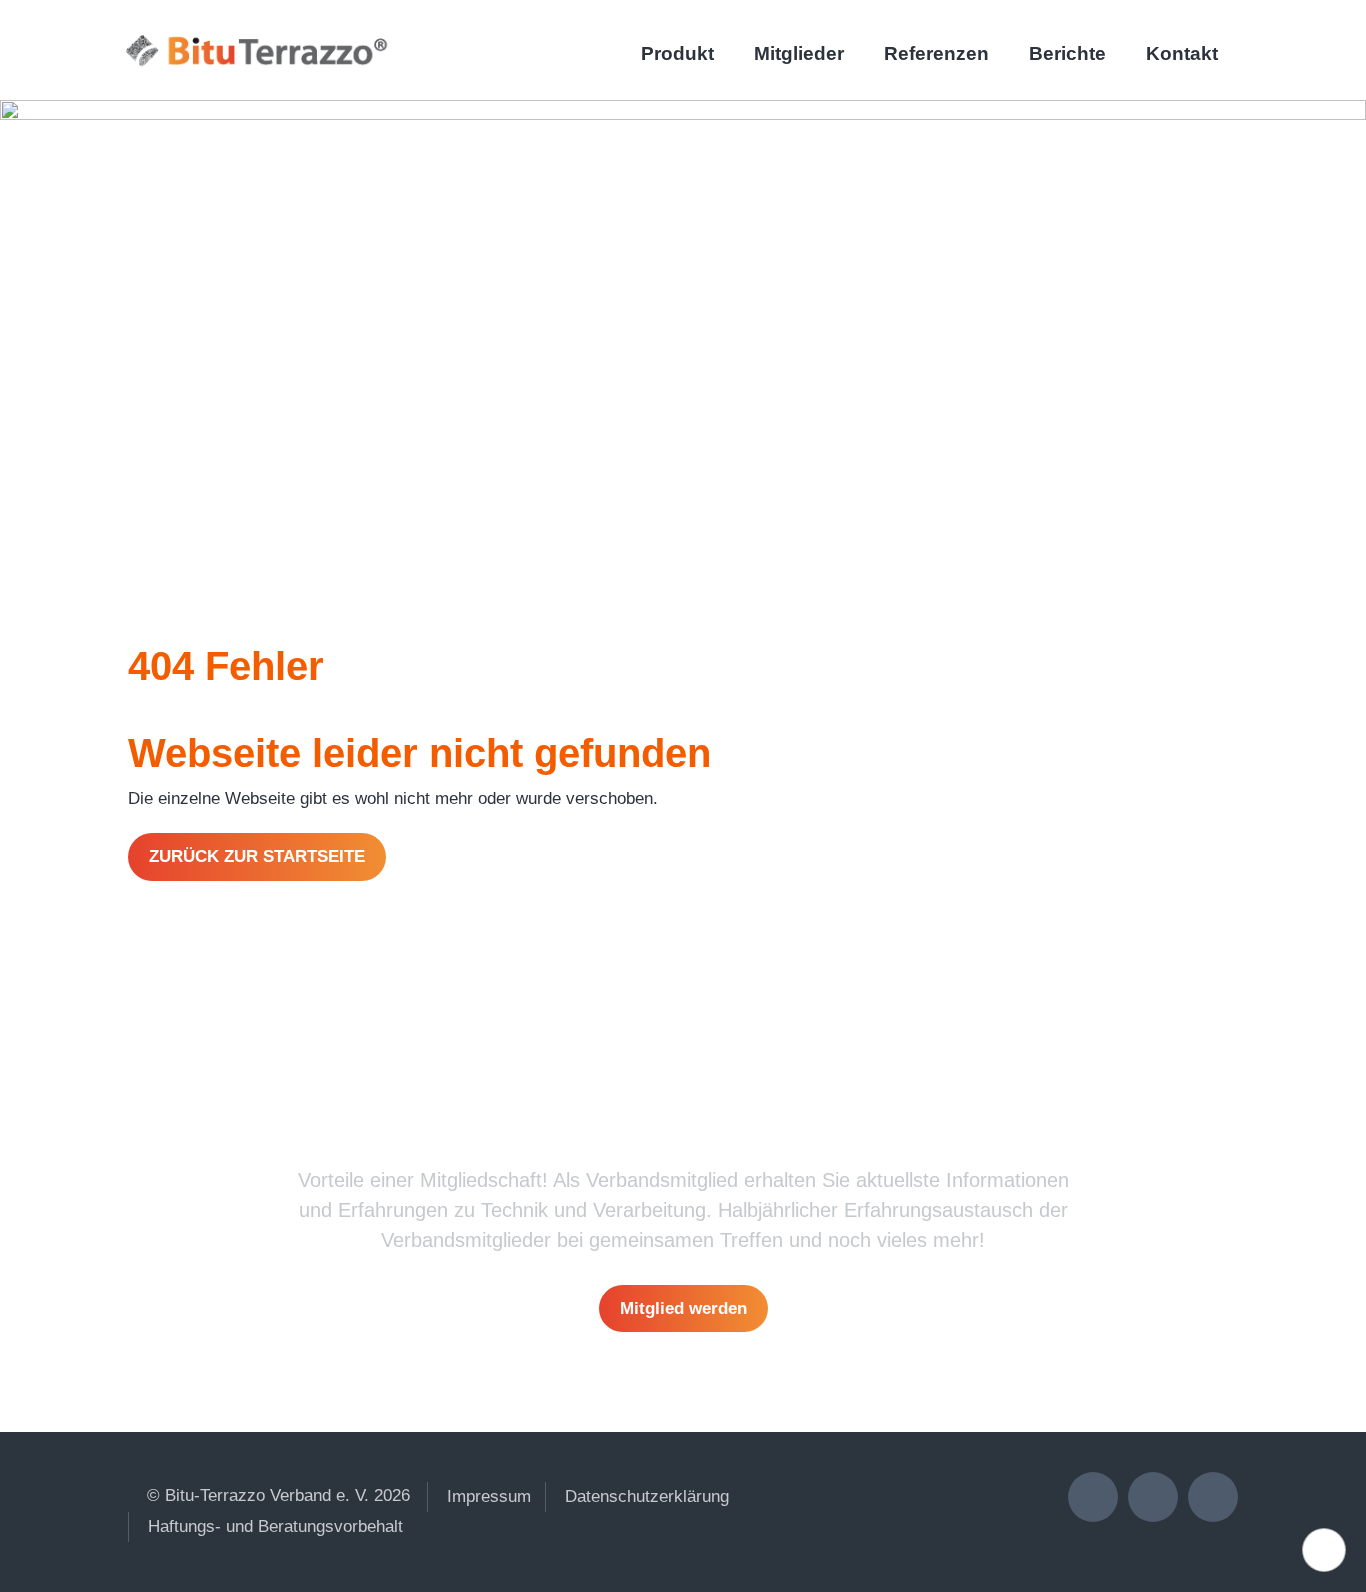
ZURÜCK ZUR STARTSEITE (257, 856)
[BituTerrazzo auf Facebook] (1213, 1497)
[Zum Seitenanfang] (1324, 1550)
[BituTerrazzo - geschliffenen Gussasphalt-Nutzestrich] (253, 47)
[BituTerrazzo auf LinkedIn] (1093, 1497)
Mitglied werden (683, 1308)
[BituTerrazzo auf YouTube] (1153, 1497)
